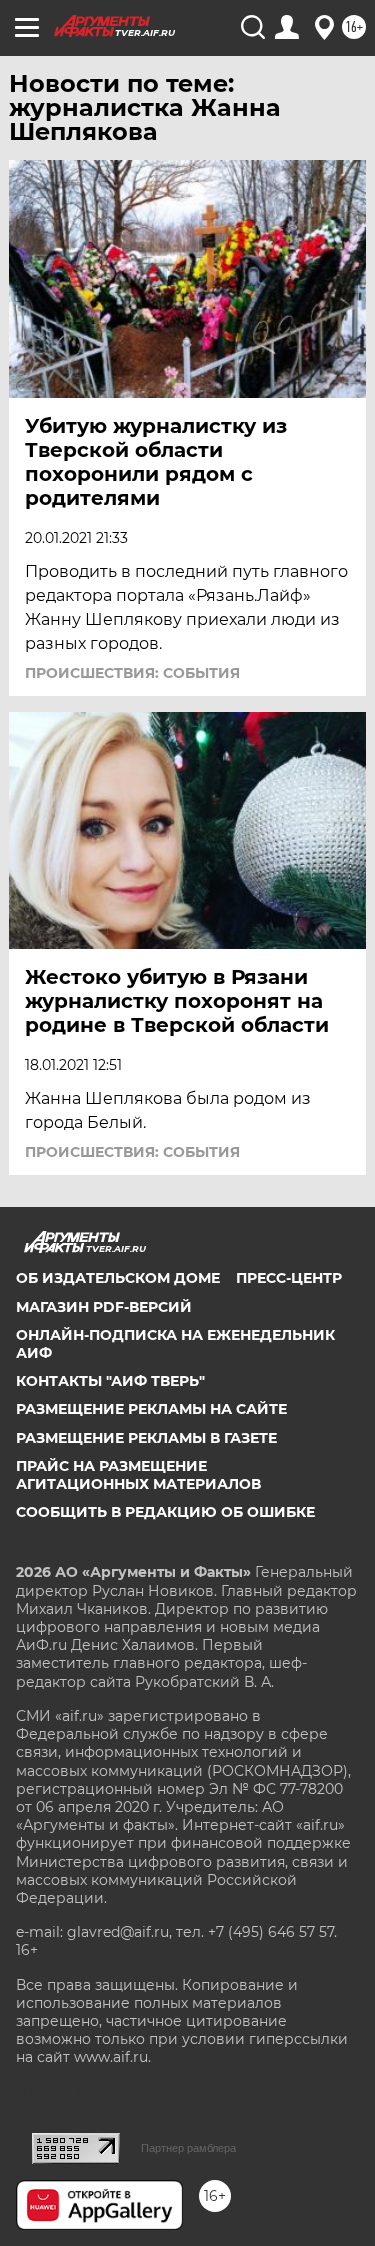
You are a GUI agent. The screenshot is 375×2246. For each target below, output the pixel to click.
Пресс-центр (289, 1278)
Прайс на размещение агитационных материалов (138, 1475)
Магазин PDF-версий (104, 1307)
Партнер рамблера (188, 2148)
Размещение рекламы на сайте (151, 1409)
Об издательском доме (118, 1278)
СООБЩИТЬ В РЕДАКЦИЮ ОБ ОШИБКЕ (165, 1512)
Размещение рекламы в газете (146, 1438)
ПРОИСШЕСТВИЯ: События (132, 673)
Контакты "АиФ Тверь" (110, 1381)
